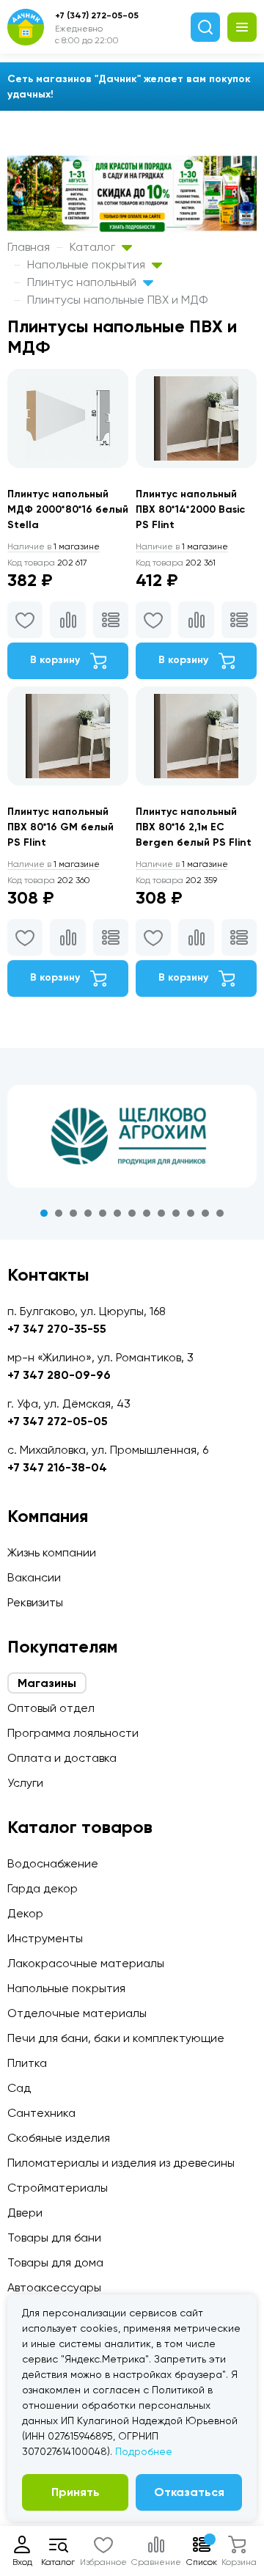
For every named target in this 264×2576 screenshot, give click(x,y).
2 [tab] (59, 1213)
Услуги (25, 1783)
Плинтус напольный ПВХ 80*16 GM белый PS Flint (60, 827)
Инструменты (45, 1938)
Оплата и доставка (62, 1758)
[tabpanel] (132, 1136)
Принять (76, 2492)
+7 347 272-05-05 (58, 1421)
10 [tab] (176, 1213)
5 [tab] (103, 1213)
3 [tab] (73, 1213)
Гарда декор (43, 1888)
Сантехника (41, 2113)
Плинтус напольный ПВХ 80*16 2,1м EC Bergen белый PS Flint (194, 827)
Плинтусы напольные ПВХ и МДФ (117, 300)
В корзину (56, 660)
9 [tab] (161, 1213)
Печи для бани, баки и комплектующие (116, 2038)
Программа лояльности (73, 1733)
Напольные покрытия (88, 264)
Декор (25, 1913)
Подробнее (144, 2451)
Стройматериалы (58, 2188)
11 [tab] (191, 1213)
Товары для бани (54, 2237)
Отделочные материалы (77, 2013)
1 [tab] (44, 1213)
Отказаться (189, 2492)
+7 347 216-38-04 (57, 1467)
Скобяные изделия (59, 2138)
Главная (29, 247)
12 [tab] (205, 1213)
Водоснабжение (53, 1863)
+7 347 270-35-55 (57, 1329)
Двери (25, 2213)
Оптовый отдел (51, 1708)
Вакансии (34, 1577)
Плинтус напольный (83, 282)
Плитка (27, 2063)
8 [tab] (147, 1213)
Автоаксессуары (54, 2287)
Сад (19, 2088)
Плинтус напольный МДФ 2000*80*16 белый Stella (68, 509)
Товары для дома (55, 2262)
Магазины (47, 1683)
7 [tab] (132, 1213)
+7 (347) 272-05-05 (97, 15)
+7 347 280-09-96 (59, 1375)
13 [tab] (220, 1213)
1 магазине (54, 546)
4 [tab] (88, 1213)
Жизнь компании (52, 1552)
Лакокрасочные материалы (86, 1963)
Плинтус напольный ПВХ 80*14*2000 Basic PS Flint (190, 509)
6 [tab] (117, 1213)
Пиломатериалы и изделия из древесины (121, 2163)
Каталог (94, 247)
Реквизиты (35, 1602)
